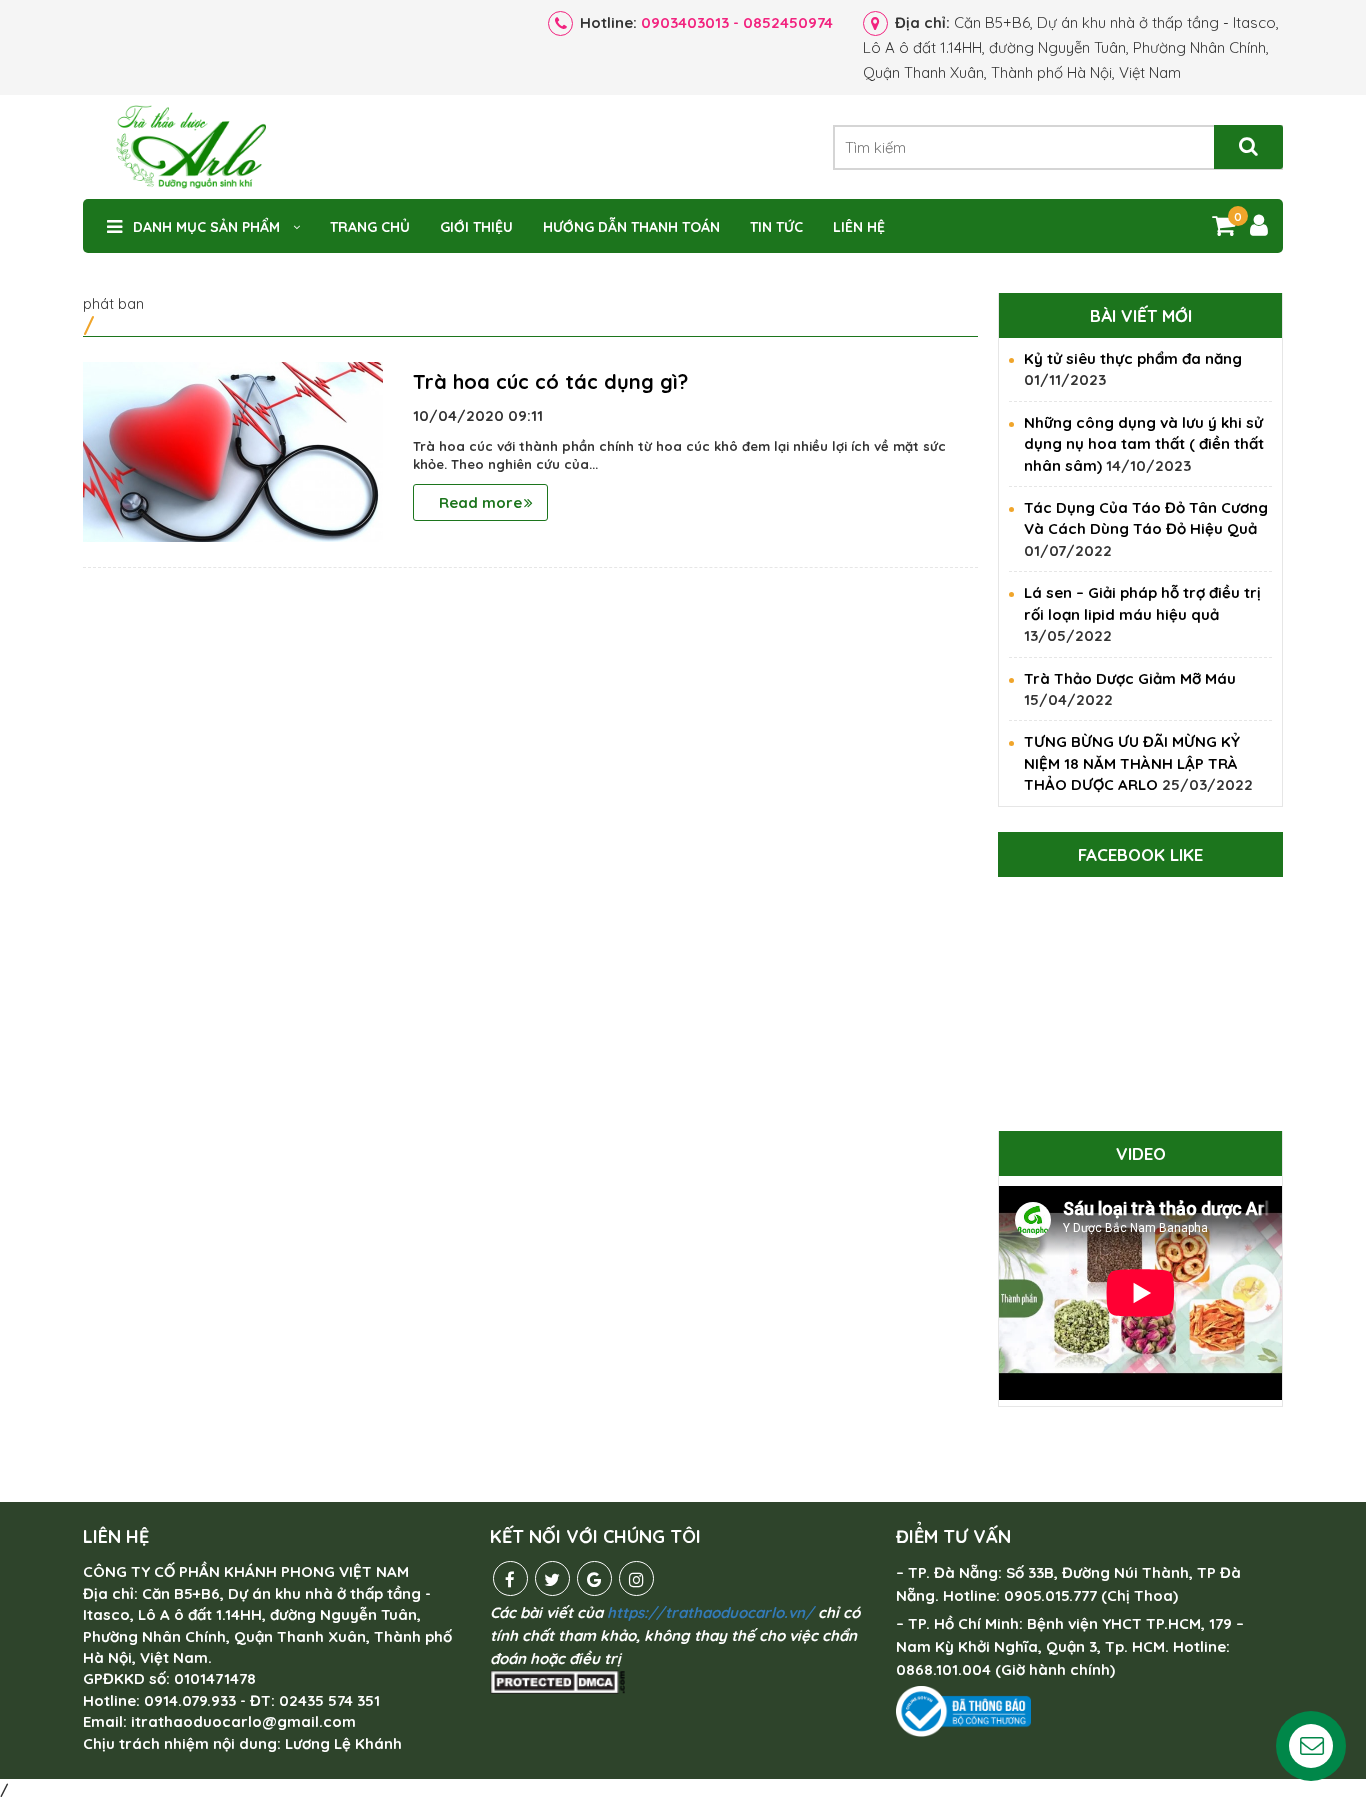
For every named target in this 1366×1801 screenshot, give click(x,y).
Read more (480, 502)
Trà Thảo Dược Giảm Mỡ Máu (1130, 678)
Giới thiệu (476, 227)
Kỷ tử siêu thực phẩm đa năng (1133, 358)
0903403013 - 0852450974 (737, 22)
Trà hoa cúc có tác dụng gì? (550, 381)
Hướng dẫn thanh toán (631, 227)
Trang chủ (370, 227)
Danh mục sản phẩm (206, 227)
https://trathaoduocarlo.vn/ (710, 1612)
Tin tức (776, 227)
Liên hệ (859, 227)
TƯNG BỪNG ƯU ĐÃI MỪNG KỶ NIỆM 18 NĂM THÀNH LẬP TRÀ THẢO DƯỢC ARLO (1132, 763)
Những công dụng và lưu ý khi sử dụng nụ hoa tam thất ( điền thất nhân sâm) (1144, 444)
